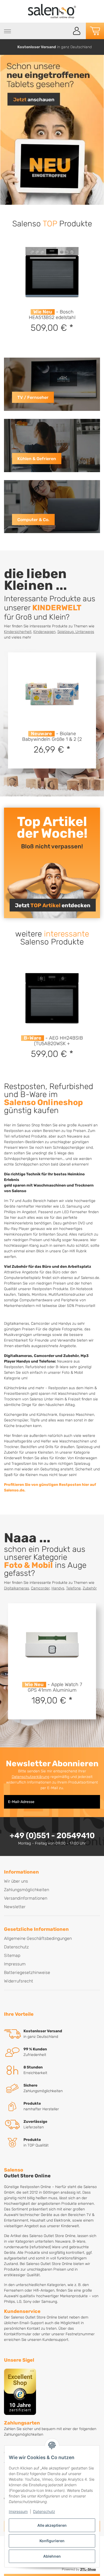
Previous (6, 47)
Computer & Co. (33, 520)
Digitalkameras (17, 1588)
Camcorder (40, 1588)
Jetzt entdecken (53, 905)
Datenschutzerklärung (31, 1777)
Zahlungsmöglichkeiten (27, 1890)
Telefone (73, 1588)
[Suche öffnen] (64, 31)
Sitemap (12, 1955)
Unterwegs (85, 632)
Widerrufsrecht (19, 1981)
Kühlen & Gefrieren (37, 459)
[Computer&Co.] (52, 507)
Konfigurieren (52, 2541)
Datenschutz (44, 2511)
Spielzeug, (66, 632)
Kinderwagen (44, 632)
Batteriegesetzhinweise (27, 1972)
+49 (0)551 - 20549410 (52, 1835)
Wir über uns (16, 1881)
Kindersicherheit (18, 632)
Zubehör (90, 1588)
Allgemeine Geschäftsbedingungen (38, 1938)
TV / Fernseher (33, 397)
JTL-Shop (88, 2569)
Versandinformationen (26, 1898)
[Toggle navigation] (7, 31)
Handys (58, 1588)
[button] (77, 31)
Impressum (18, 2511)
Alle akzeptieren (52, 2525)
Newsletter (15, 1907)
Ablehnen (52, 2556)
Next (99, 47)
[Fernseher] (52, 384)
